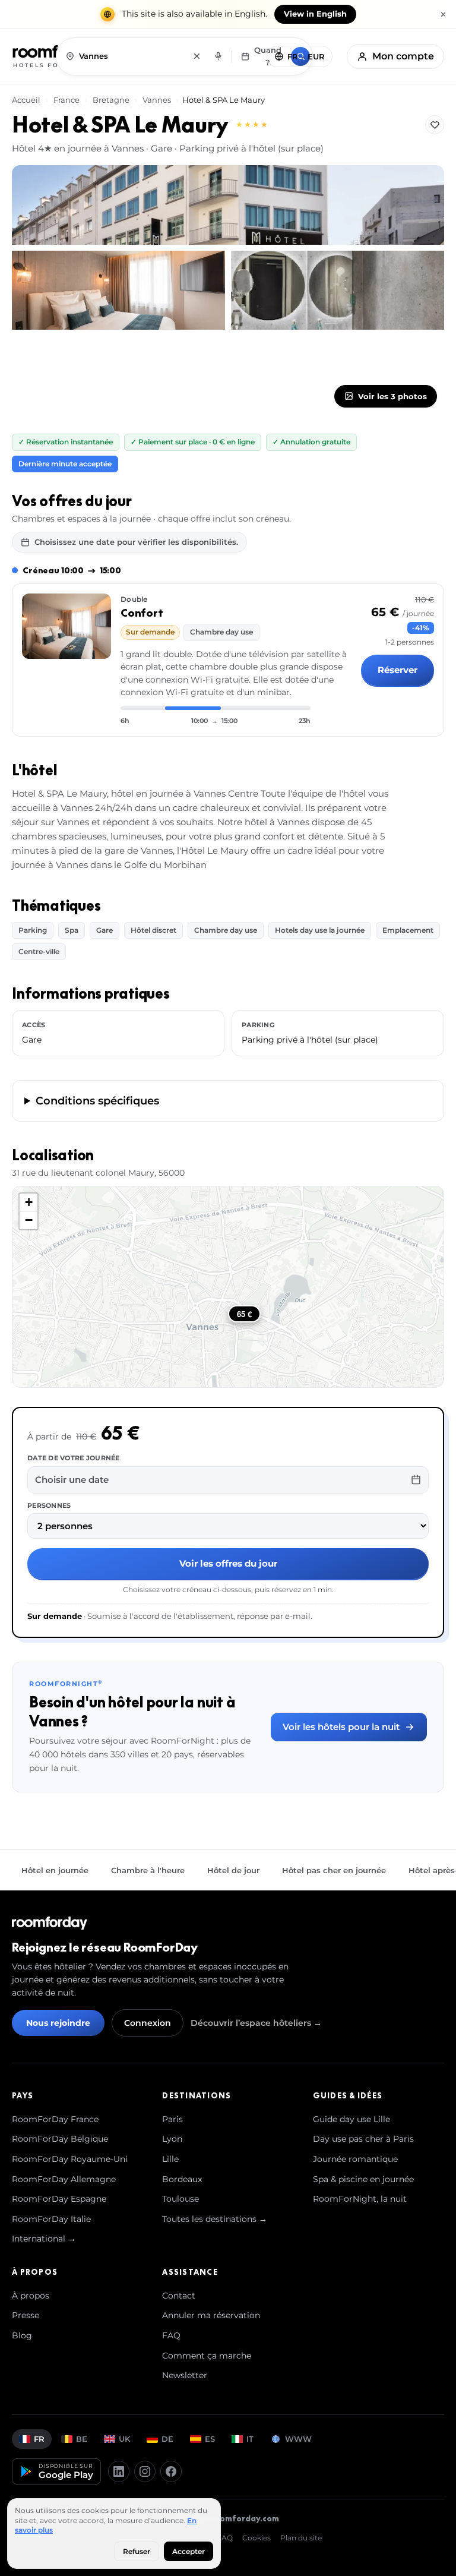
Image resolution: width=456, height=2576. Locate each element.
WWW (298, 2439)
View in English (315, 14)
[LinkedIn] (119, 2471)
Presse (26, 2315)
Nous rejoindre (58, 2023)
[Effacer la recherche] (197, 56)
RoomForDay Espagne (59, 2199)
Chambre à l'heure (148, 1870)
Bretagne (111, 100)
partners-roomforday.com (225, 2518)
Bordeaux (182, 2179)
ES (210, 2439)
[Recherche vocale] (218, 56)
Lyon (172, 2139)
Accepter (189, 2551)
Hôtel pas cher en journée (334, 1870)
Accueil (27, 100)
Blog (22, 2335)
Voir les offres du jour (228, 1563)
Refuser (137, 2551)
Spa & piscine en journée (363, 2179)
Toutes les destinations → (215, 2219)
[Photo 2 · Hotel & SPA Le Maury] (118, 290)
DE (167, 2439)
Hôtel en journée (55, 1870)
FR (39, 2439)
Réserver (398, 670)
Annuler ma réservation (211, 2315)
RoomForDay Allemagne (64, 2179)
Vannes (157, 100)
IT (250, 2439)
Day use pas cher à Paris (363, 2139)
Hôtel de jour (233, 1870)
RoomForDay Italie (51, 2219)
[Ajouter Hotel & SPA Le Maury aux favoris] (435, 125)
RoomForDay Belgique (60, 2139)
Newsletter (185, 2375)
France (66, 100)
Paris (172, 2119)
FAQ (171, 2335)
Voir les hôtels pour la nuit (341, 1727)
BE (82, 2439)
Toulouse (180, 2199)
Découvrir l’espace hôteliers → (256, 2023)
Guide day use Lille (351, 2119)
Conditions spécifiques (97, 1101)
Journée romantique (355, 2159)
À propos (31, 2296)
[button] (28, 1202)
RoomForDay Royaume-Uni (70, 2159)
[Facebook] (171, 2471)
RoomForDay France (55, 2119)
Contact (179, 2296)
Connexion (148, 2023)
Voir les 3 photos (392, 396)
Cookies (256, 2538)
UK (124, 2439)
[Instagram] (145, 2471)
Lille (170, 2159)
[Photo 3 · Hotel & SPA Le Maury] (338, 290)
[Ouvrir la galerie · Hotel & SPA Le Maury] (228, 205)
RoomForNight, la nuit (360, 2199)
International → (44, 2239)
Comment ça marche (207, 2356)
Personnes (49, 1505)
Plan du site (301, 2538)
